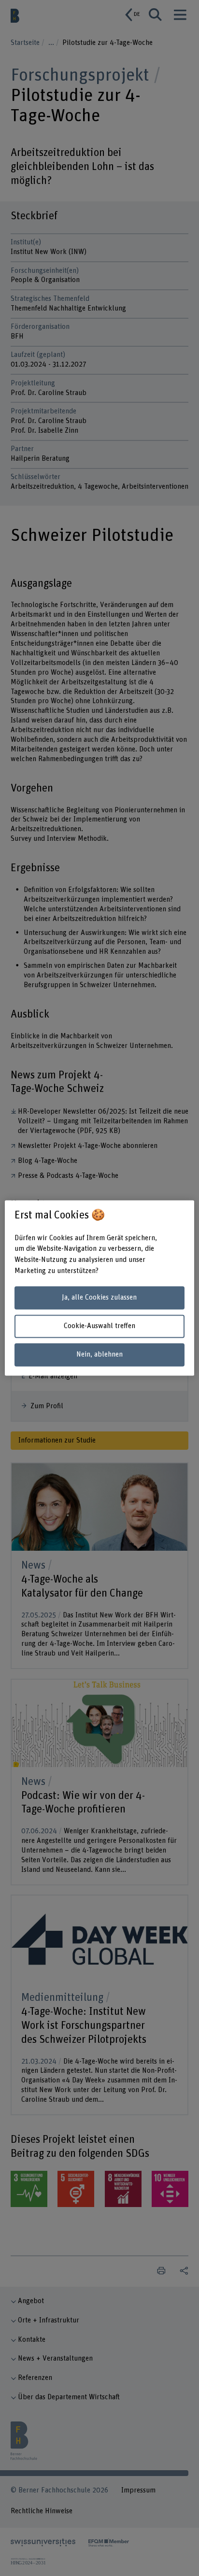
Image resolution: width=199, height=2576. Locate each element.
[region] (99, 1288)
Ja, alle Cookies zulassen (99, 1297)
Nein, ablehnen (99, 1354)
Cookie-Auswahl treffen (99, 1326)
